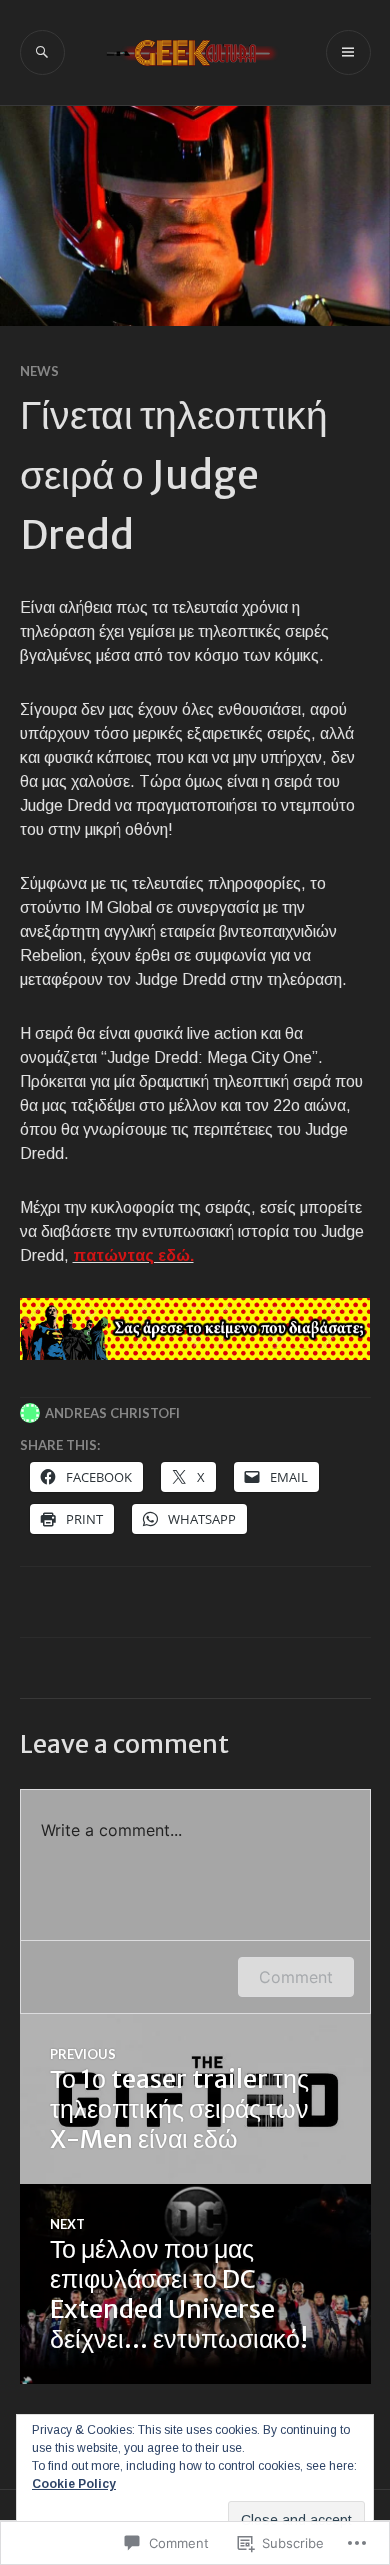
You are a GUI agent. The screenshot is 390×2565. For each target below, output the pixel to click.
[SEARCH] (42, 52)
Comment (296, 1977)
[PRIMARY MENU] (348, 52)
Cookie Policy (74, 2484)
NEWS (39, 371)
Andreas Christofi (112, 1413)
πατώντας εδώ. (133, 1255)
